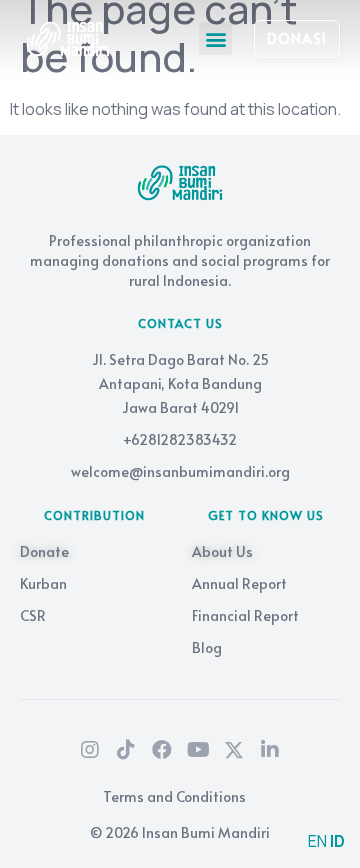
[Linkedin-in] (270, 750)
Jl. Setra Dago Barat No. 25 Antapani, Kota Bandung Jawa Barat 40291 (180, 383)
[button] (215, 38)
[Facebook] (162, 750)
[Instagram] (90, 750)
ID (337, 841)
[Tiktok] (126, 750)
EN (317, 841)
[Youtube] (198, 750)
